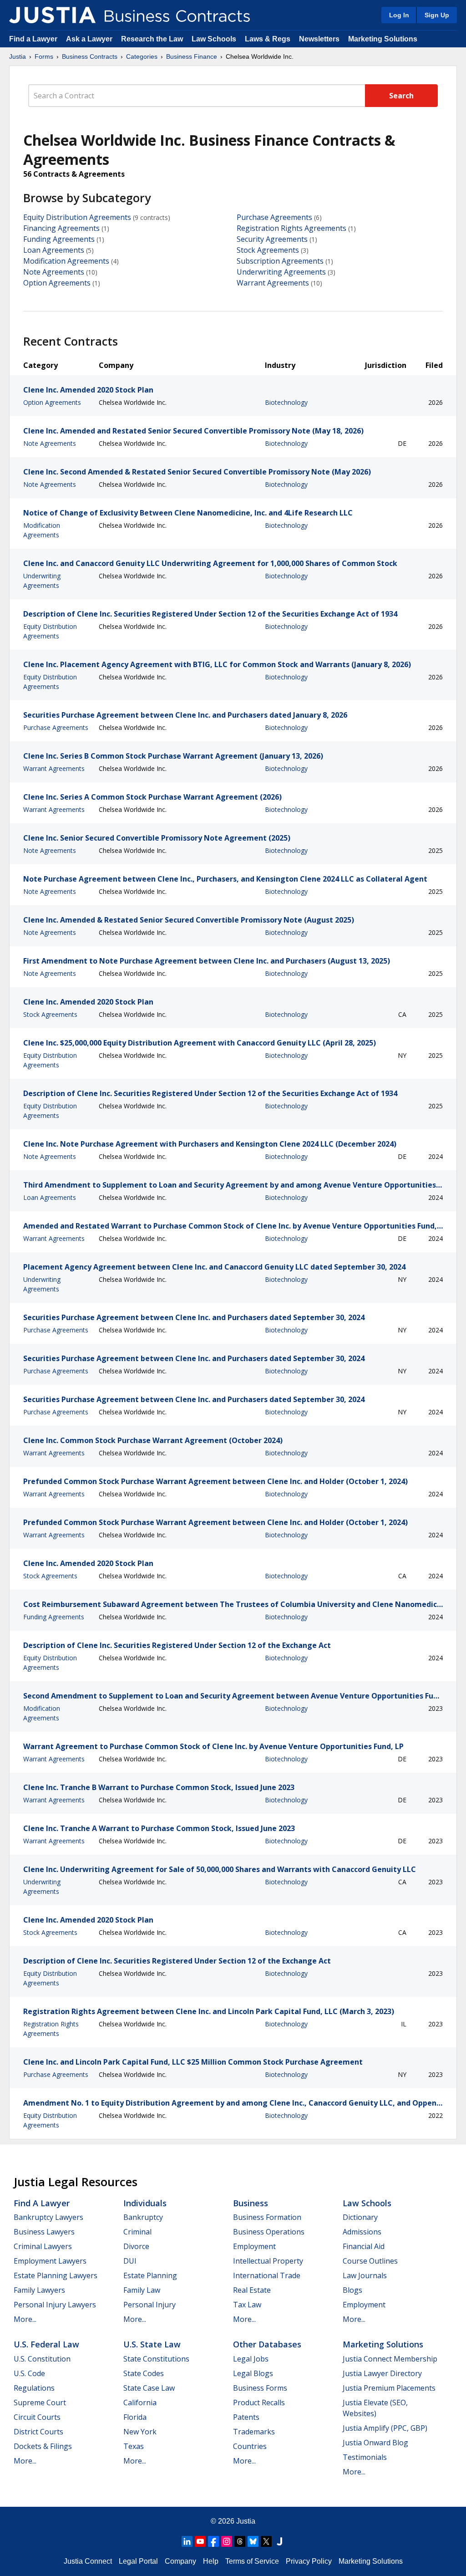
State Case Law (149, 2388)
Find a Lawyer (33, 39)
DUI (130, 2261)
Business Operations (269, 2232)
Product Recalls (259, 2403)
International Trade (267, 2275)
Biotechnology (286, 402)
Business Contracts (90, 56)
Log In (399, 15)
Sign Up (437, 15)
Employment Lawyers (50, 2261)
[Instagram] (227, 2541)
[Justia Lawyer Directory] (279, 2541)
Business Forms (260, 2388)
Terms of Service (252, 2561)
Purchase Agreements (274, 217)
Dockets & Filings (43, 2446)
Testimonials (365, 2457)
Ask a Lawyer (90, 39)
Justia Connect (88, 2561)
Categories (142, 56)
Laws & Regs (268, 39)
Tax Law (247, 2305)
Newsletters (319, 39)
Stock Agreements (268, 250)
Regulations (34, 2388)
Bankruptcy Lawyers (48, 2217)
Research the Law (152, 39)
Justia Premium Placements (389, 2388)
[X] (266, 2541)
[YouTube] (200, 2541)
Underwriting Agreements (281, 272)
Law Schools (214, 39)
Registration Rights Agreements (291, 228)
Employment (254, 2246)
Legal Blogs (253, 2373)
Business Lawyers (44, 2232)
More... (25, 2319)
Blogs (352, 2290)
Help (211, 2561)
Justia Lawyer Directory (382, 2373)
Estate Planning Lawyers (56, 2275)
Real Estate (252, 2290)
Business (251, 2203)
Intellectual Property (268, 2261)
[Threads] (240, 2541)
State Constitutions (156, 2359)
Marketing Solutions (383, 39)
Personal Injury (149, 2305)
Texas (134, 2446)
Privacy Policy (309, 2561)
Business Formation (267, 2217)
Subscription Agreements (280, 261)
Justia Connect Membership (390, 2359)
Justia (18, 56)
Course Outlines (370, 2261)
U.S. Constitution (42, 2359)
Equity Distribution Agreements (77, 217)
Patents (246, 2417)
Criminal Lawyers (43, 2246)
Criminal (137, 2232)
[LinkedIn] (187, 2541)
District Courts (38, 2432)
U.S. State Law (152, 2344)
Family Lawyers (39, 2290)
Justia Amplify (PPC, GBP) (385, 2428)
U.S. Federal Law (46, 2344)
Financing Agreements (61, 228)
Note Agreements (54, 272)
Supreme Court (40, 2403)
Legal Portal (138, 2561)
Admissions (362, 2232)
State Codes (144, 2373)
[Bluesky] (253, 2541)
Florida (135, 2417)
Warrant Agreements (273, 283)
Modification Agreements (66, 261)
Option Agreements (57, 283)
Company (180, 2561)
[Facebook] (213, 2541)
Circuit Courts (37, 2417)
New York (140, 2432)
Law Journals (365, 2275)
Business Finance (192, 56)
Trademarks (254, 2432)
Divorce (136, 2246)
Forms (44, 56)
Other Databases (267, 2344)
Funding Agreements (59, 239)
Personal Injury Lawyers (55, 2305)
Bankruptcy (143, 2217)
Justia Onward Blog (375, 2443)
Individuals (145, 2203)
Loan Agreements (54, 250)
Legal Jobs (251, 2359)
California (140, 2403)
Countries (250, 2446)
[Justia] (52, 15)
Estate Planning (150, 2275)
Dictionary (360, 2217)
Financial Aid (364, 2246)
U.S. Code (29, 2373)
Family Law (142, 2290)
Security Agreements (272, 239)
